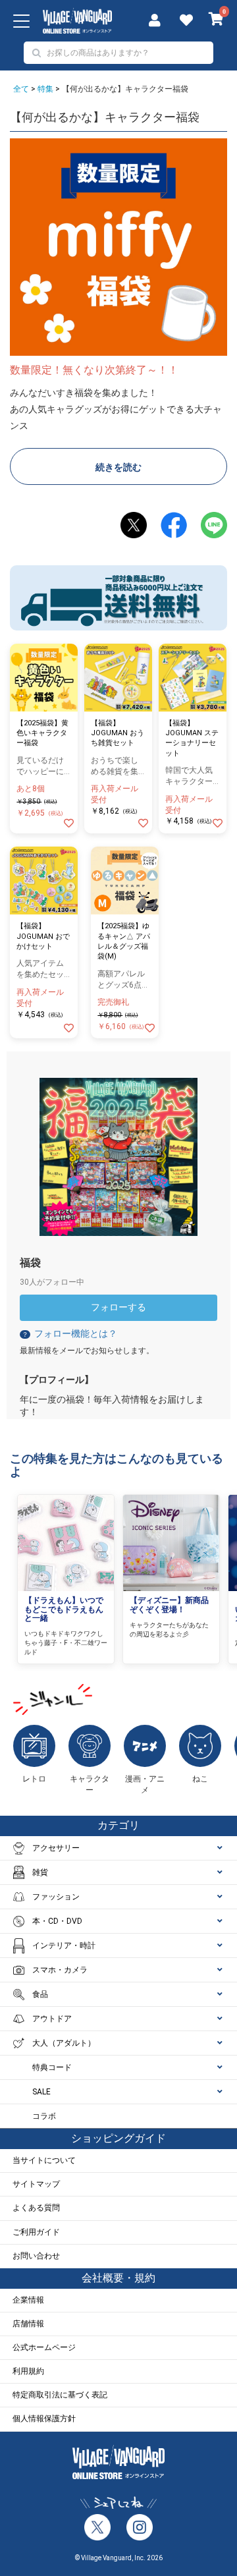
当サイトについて (44, 2160)
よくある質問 (36, 2208)
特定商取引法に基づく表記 (60, 2395)
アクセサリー (56, 1848)
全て (21, 89)
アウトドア (52, 2019)
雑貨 (40, 1872)
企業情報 (28, 2300)
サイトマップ (36, 2184)
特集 (45, 89)
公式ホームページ (44, 2347)
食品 (40, 1994)
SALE (41, 2092)
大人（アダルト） (64, 2043)
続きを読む (118, 467)
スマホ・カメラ (60, 1970)
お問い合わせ (36, 2256)
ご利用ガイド (36, 2232)
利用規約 (28, 2371)
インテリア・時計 (64, 1946)
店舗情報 (28, 2324)
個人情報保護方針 (44, 2419)
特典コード (52, 2067)
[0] (216, 20)
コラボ (44, 2116)
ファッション (56, 1897)
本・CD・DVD (57, 1921)
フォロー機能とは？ (69, 1333)
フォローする (118, 1307)
